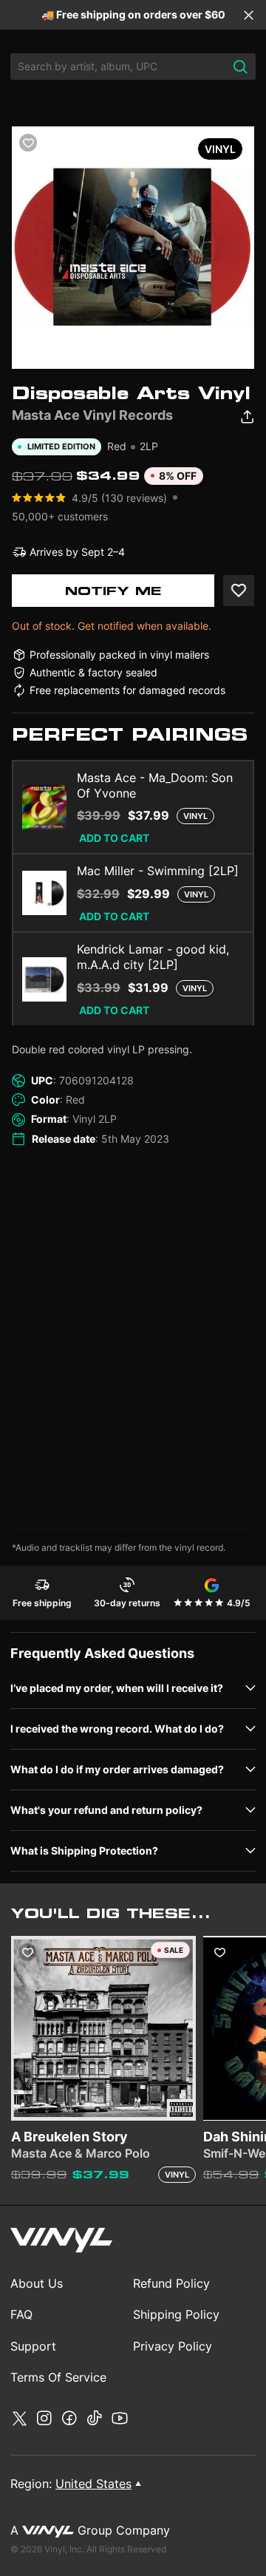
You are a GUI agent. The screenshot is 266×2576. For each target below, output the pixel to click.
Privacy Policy (173, 2346)
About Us (37, 2283)
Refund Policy (171, 2283)
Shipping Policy (176, 2314)
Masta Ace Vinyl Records (92, 415)
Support (33, 2346)
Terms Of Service (58, 2377)
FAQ (21, 2314)
